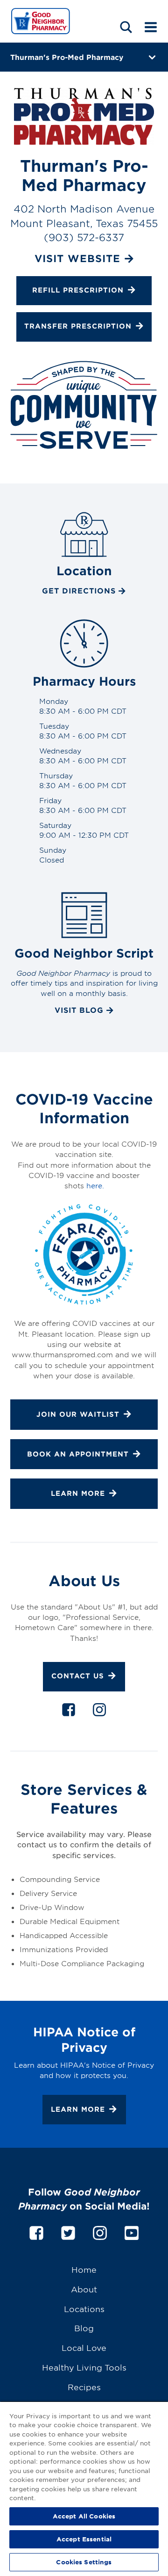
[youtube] (132, 2231)
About (84, 2289)
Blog (84, 2328)
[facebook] (69, 1712)
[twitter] (68, 2231)
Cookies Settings (84, 2562)
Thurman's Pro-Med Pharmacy (67, 57)
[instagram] (99, 1712)
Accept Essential (84, 2539)
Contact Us (78, 1676)
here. (95, 1185)
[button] (126, 27)
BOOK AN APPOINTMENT (78, 1454)
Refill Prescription (78, 290)
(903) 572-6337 (84, 237)
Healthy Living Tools (84, 2367)
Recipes (84, 2387)
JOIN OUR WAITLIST (78, 1414)
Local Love (84, 2347)
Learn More (78, 2109)
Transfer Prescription (78, 326)
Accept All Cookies (84, 2516)
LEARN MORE (78, 1493)
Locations (84, 2309)
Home (84, 2269)
